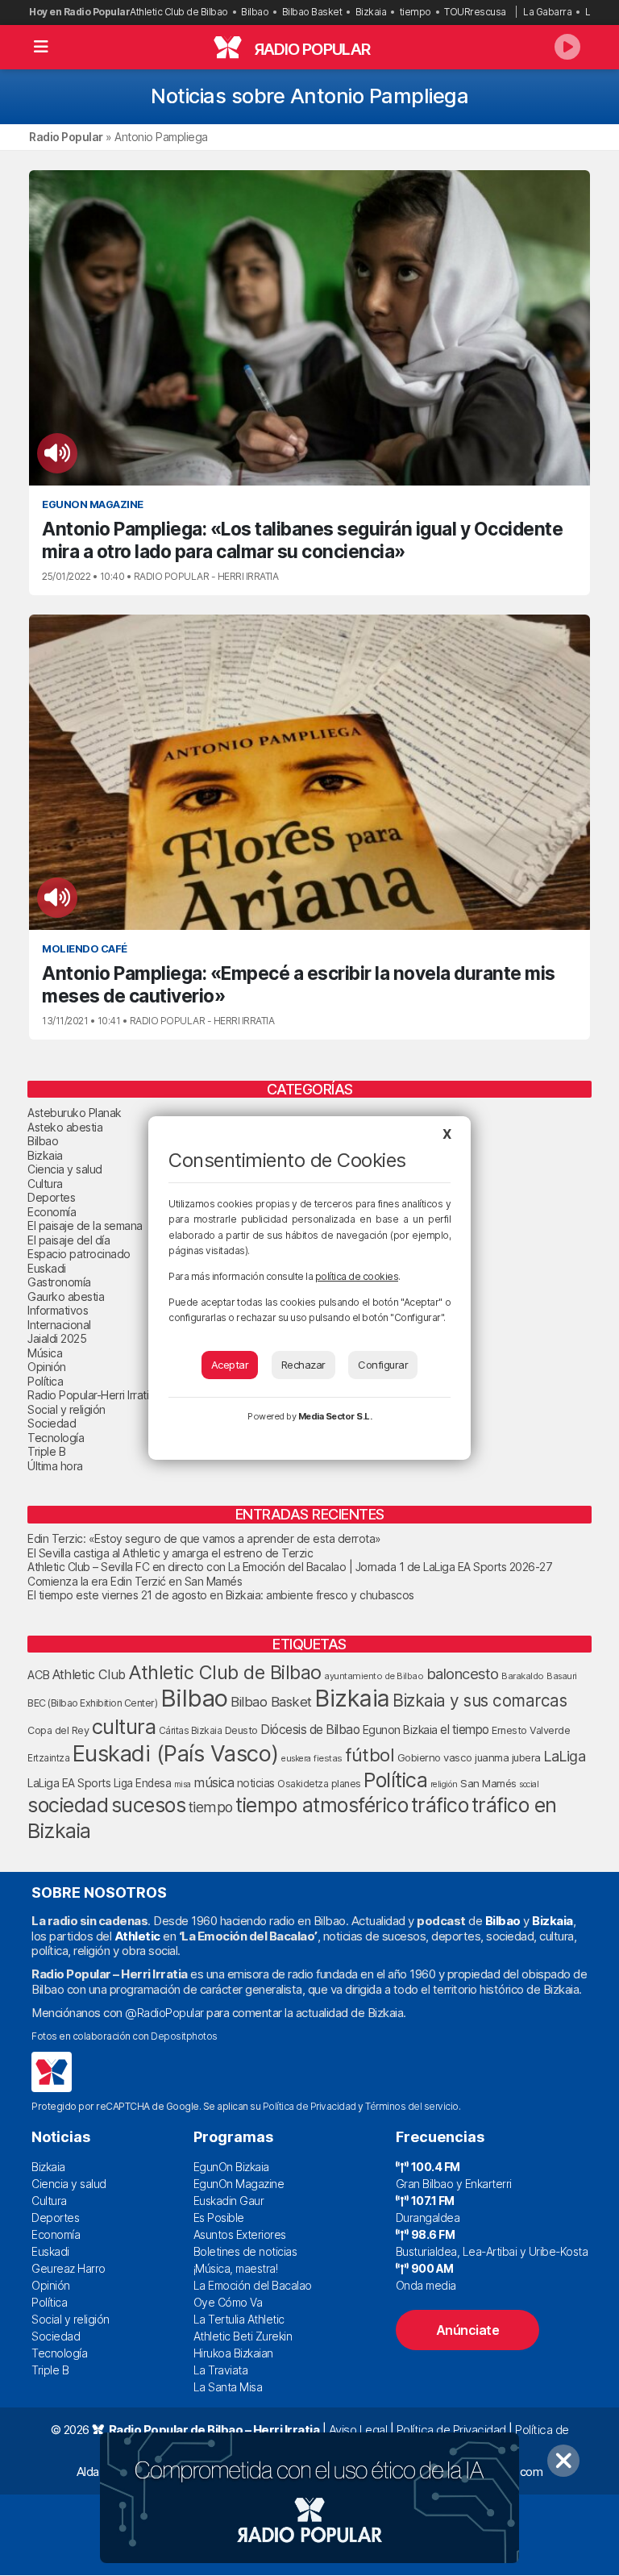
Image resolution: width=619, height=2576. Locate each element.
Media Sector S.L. (335, 1416)
